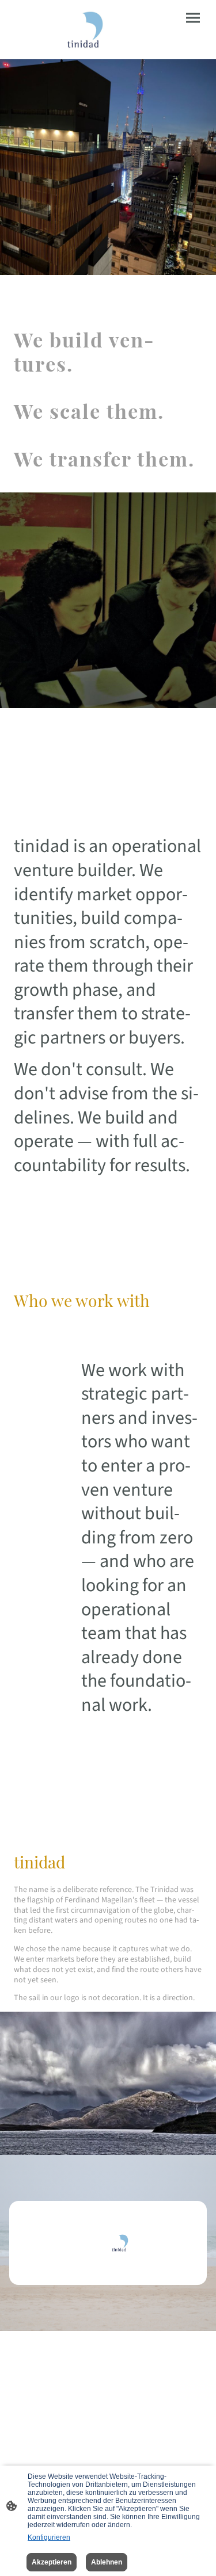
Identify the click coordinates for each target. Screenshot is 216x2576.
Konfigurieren (49, 2537)
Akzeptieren (52, 2562)
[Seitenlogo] (59, 30)
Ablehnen (107, 2562)
